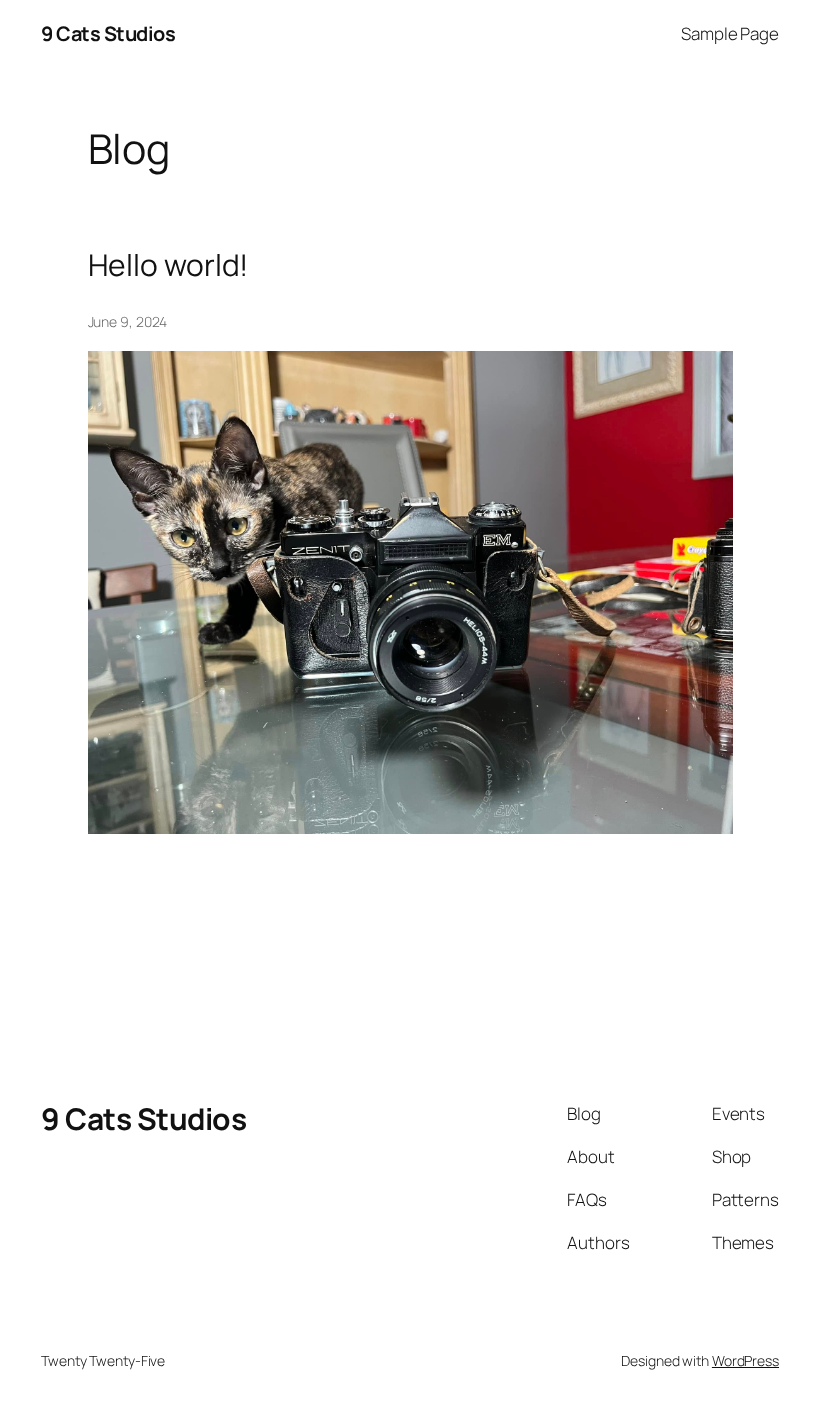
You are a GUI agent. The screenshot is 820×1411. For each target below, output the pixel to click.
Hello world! (168, 265)
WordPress (745, 1360)
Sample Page (730, 33)
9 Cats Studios (108, 33)
